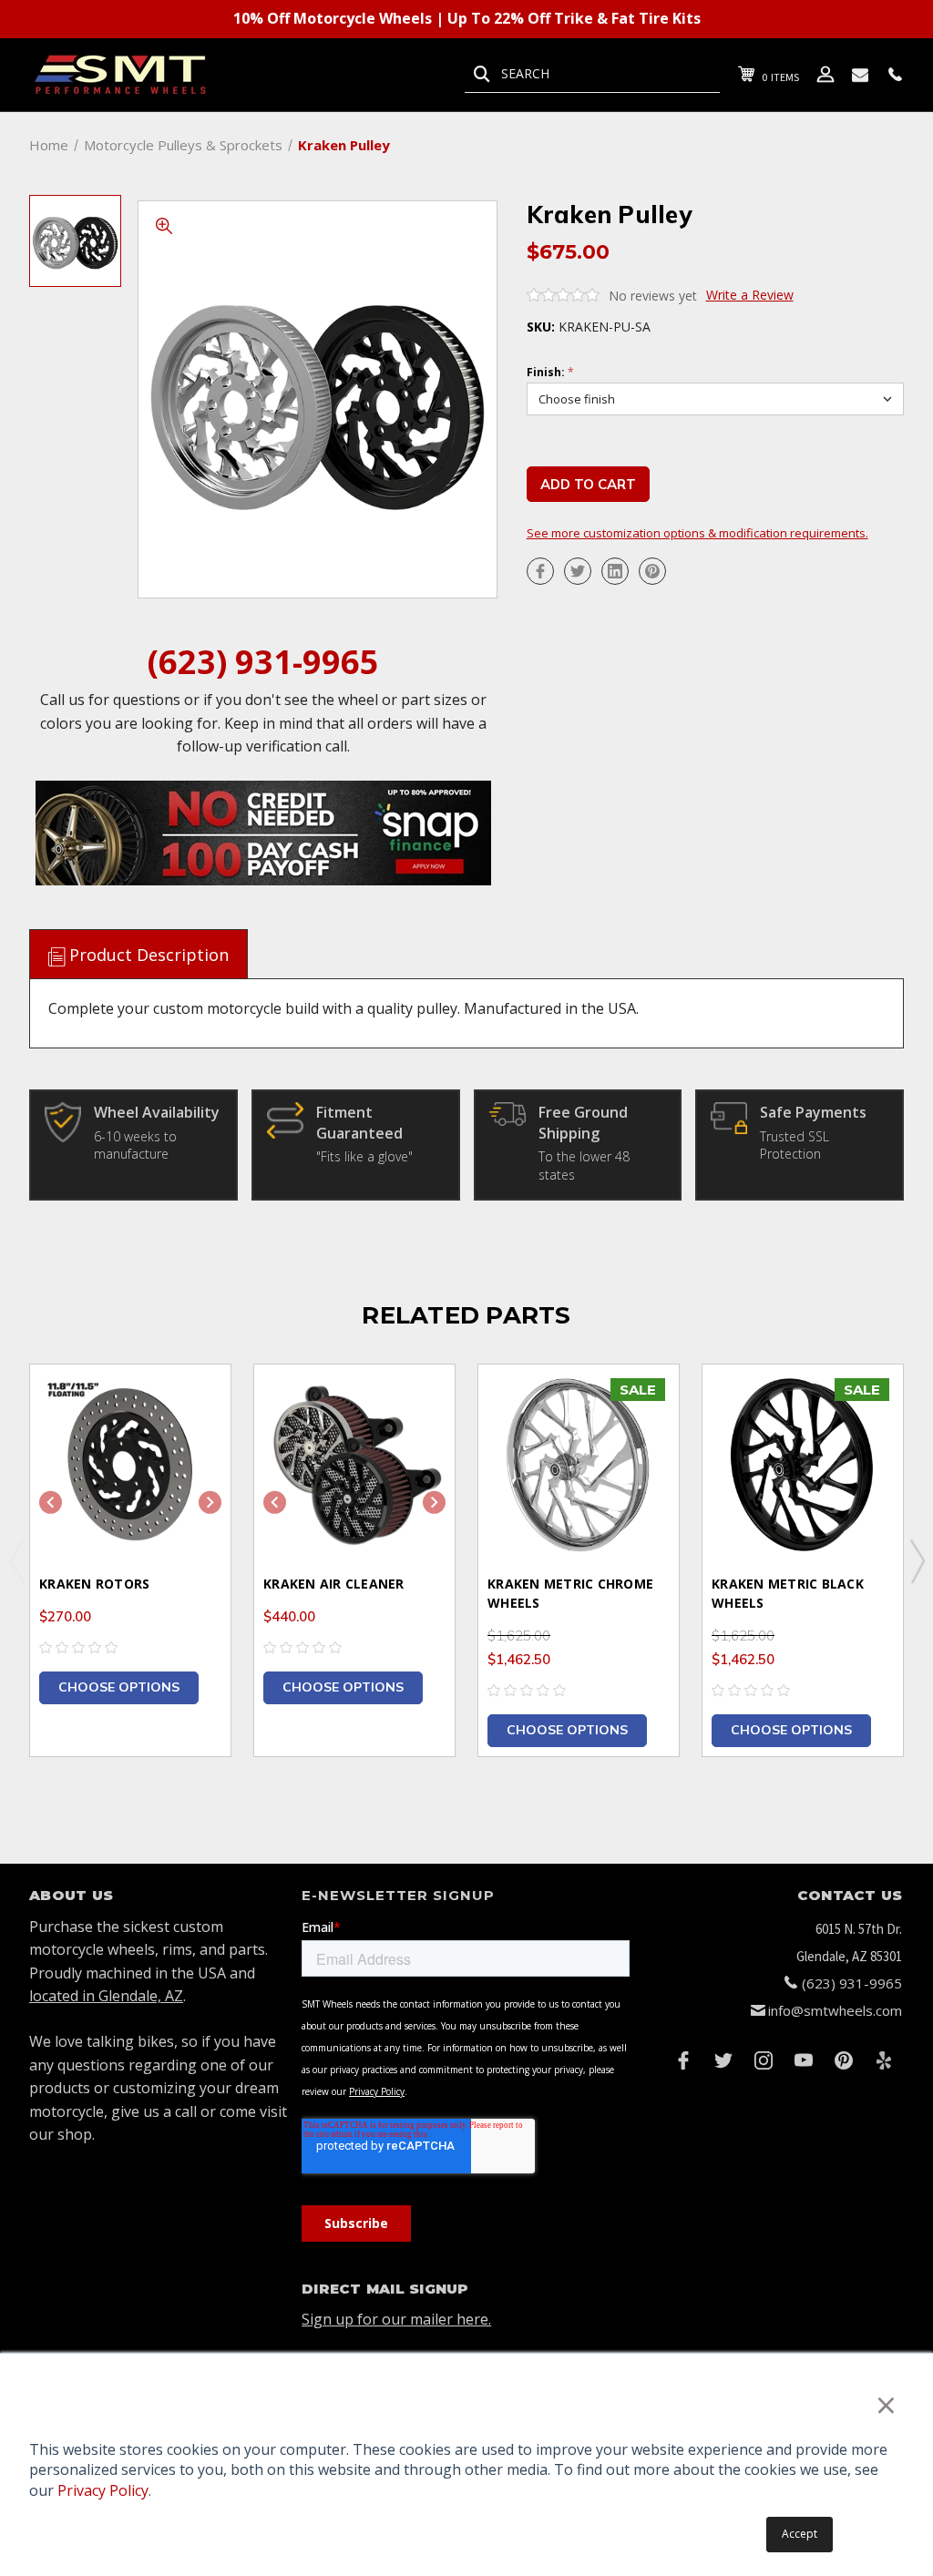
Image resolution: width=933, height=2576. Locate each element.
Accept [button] (800, 2534)
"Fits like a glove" (364, 1156)
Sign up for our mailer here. (396, 2319)
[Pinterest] (652, 571)
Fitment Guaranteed (359, 1122)
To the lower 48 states (584, 1165)
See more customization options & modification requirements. (697, 533)
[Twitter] (578, 571)
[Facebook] (540, 571)
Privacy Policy (103, 2490)
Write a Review (750, 295)
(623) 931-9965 (263, 662)
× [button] (886, 2404)
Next (917, 1560)
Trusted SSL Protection (795, 1145)
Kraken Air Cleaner (334, 1584)
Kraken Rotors (94, 1584)
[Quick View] (194, 1400)
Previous (16, 1560)
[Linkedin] (615, 571)
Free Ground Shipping (583, 1122)
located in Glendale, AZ (106, 1996)
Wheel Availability (157, 1112)
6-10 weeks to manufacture (135, 1145)
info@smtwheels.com (835, 2010)
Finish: (550, 373)
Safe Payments (813, 1112)
